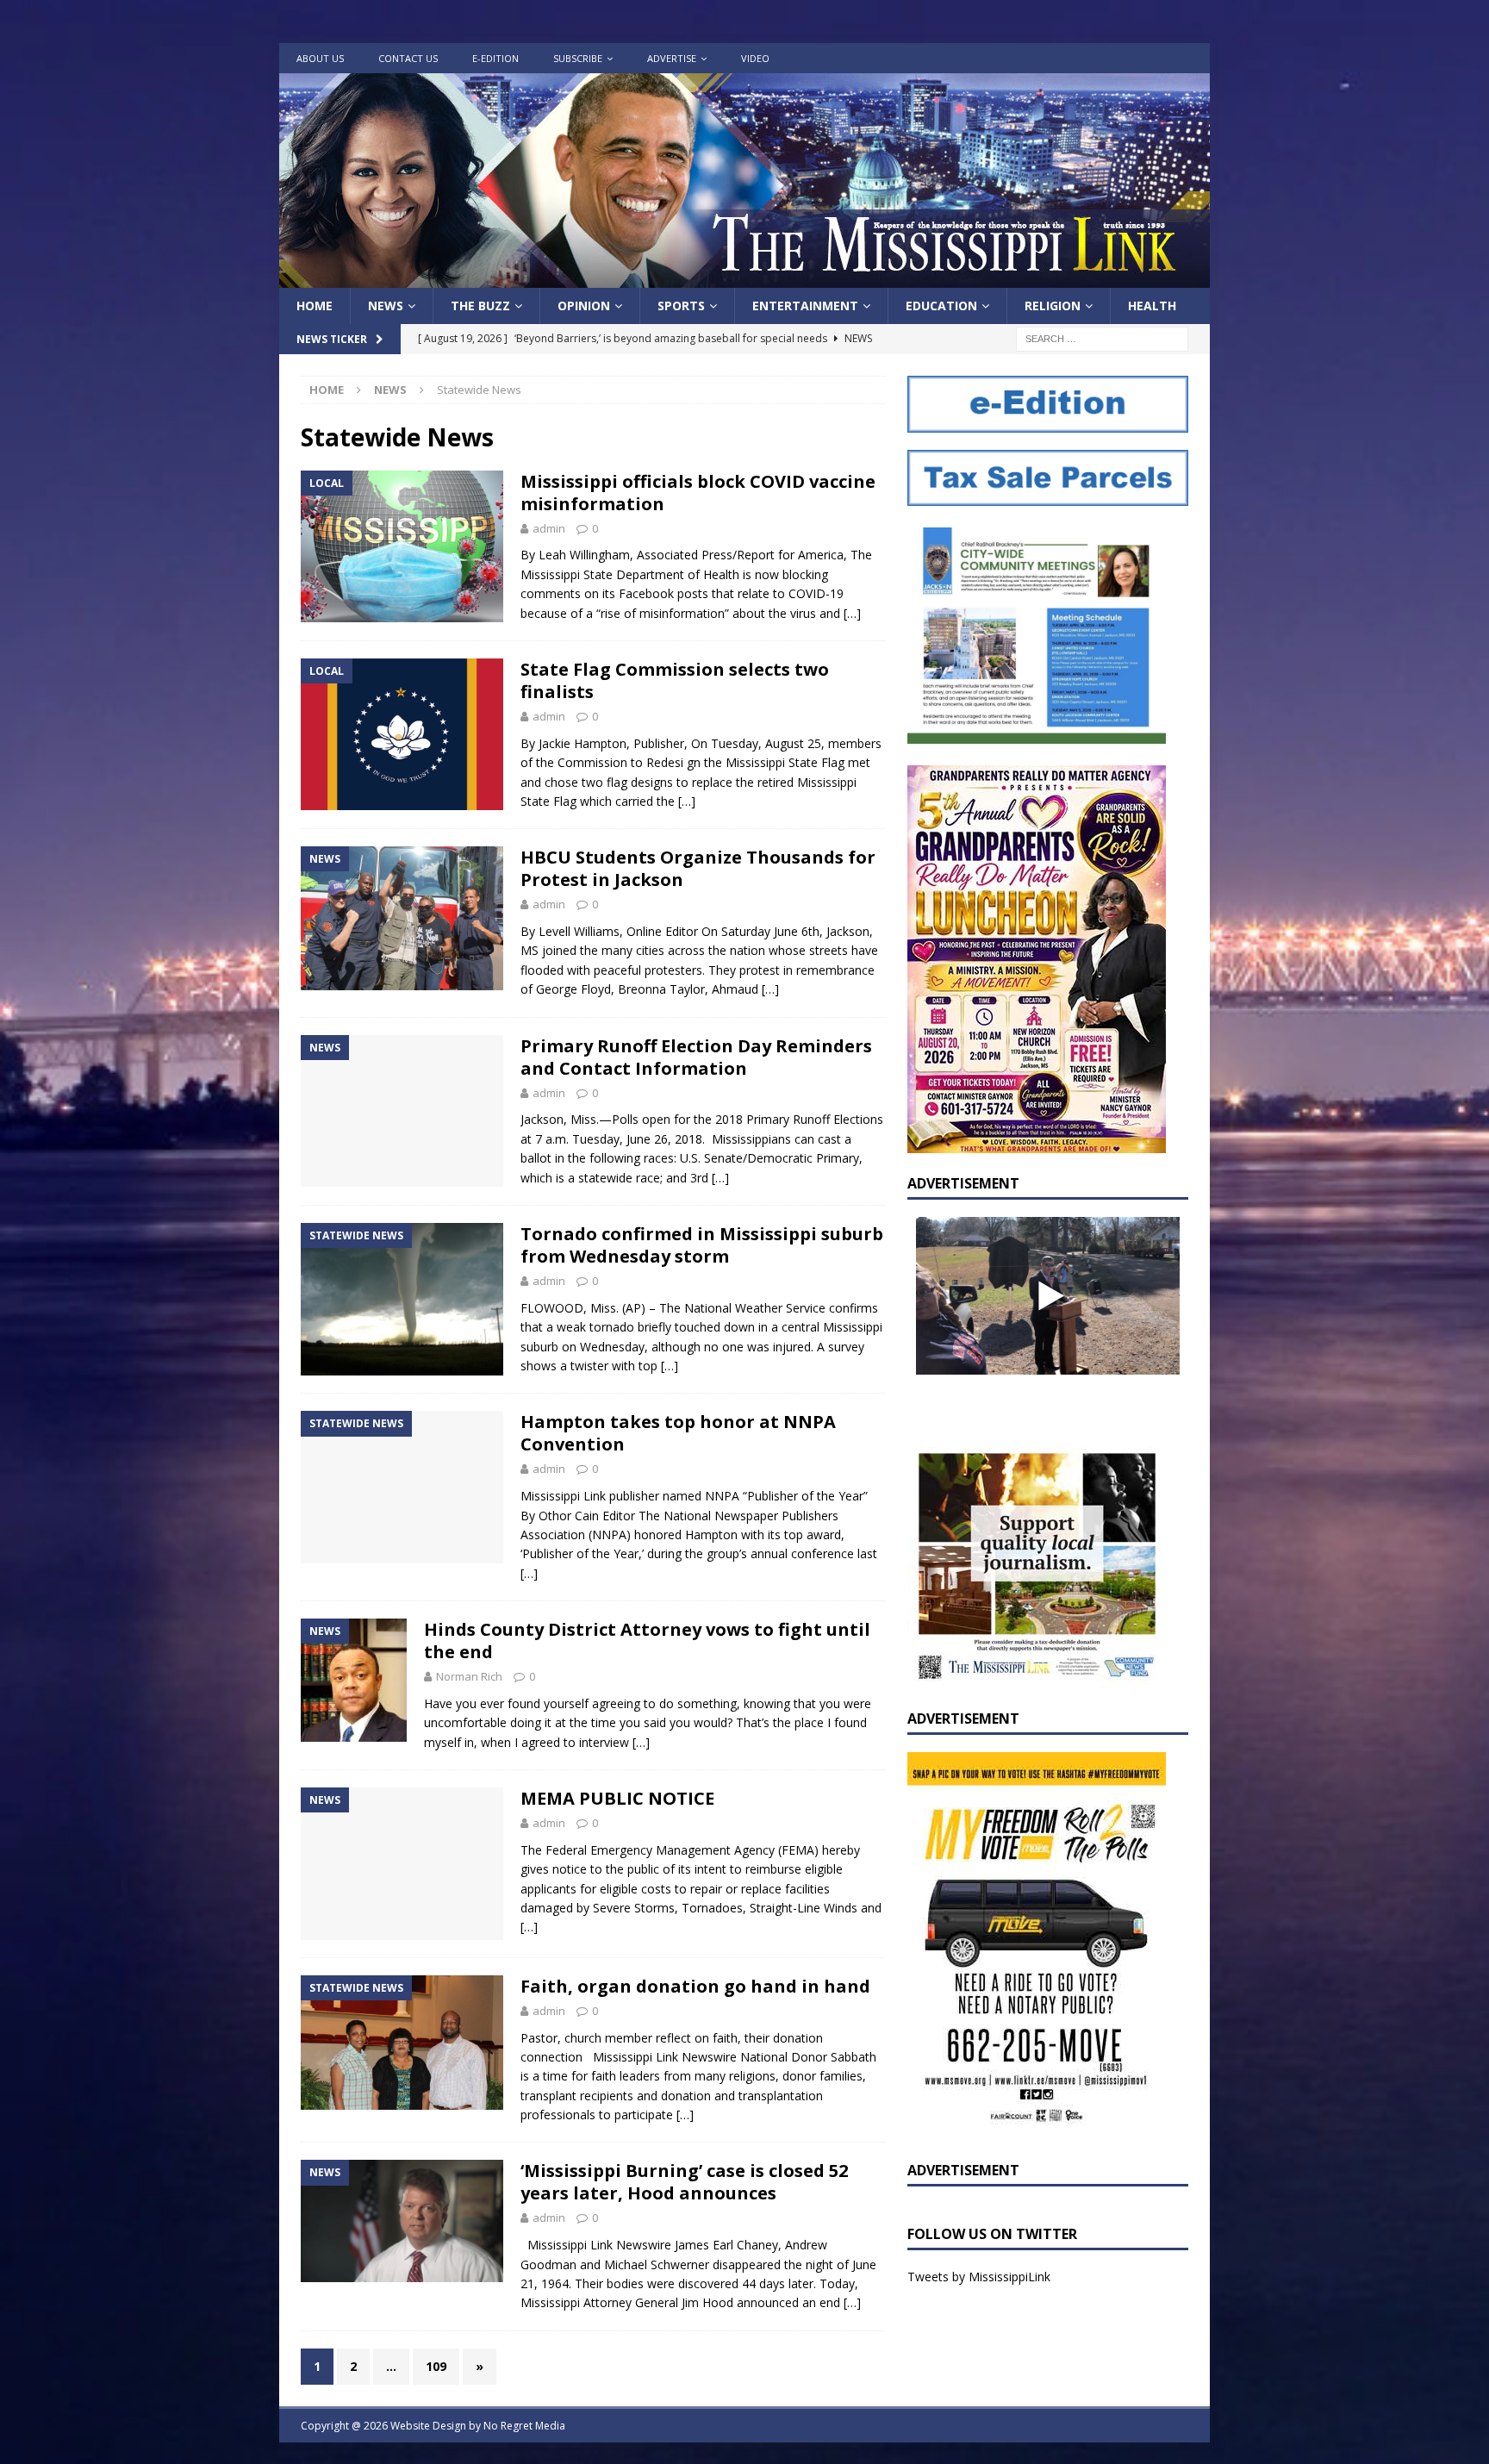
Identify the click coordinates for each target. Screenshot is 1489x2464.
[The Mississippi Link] (744, 278)
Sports (681, 306)
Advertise (672, 58)
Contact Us (408, 58)
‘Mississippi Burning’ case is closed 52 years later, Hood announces (684, 2182)
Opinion (584, 306)
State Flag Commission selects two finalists (675, 680)
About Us (320, 58)
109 (436, 2366)
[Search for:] (1102, 338)
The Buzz (480, 306)
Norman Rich (469, 1676)
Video (755, 58)
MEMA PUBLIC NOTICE (617, 1798)
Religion (1053, 306)
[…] (852, 613)
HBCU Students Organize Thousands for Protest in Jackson (698, 868)
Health (1152, 306)
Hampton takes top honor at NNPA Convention (678, 1433)
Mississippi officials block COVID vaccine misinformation (698, 493)
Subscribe (578, 58)
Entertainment (805, 306)
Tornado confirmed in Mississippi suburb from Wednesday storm (702, 1245)
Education (941, 306)
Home (315, 306)
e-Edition (495, 58)
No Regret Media (524, 2426)
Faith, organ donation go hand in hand (695, 1986)
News (386, 306)
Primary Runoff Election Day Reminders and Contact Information (696, 1057)
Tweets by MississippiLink (979, 2277)
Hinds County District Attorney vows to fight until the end (647, 1641)
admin (549, 528)
